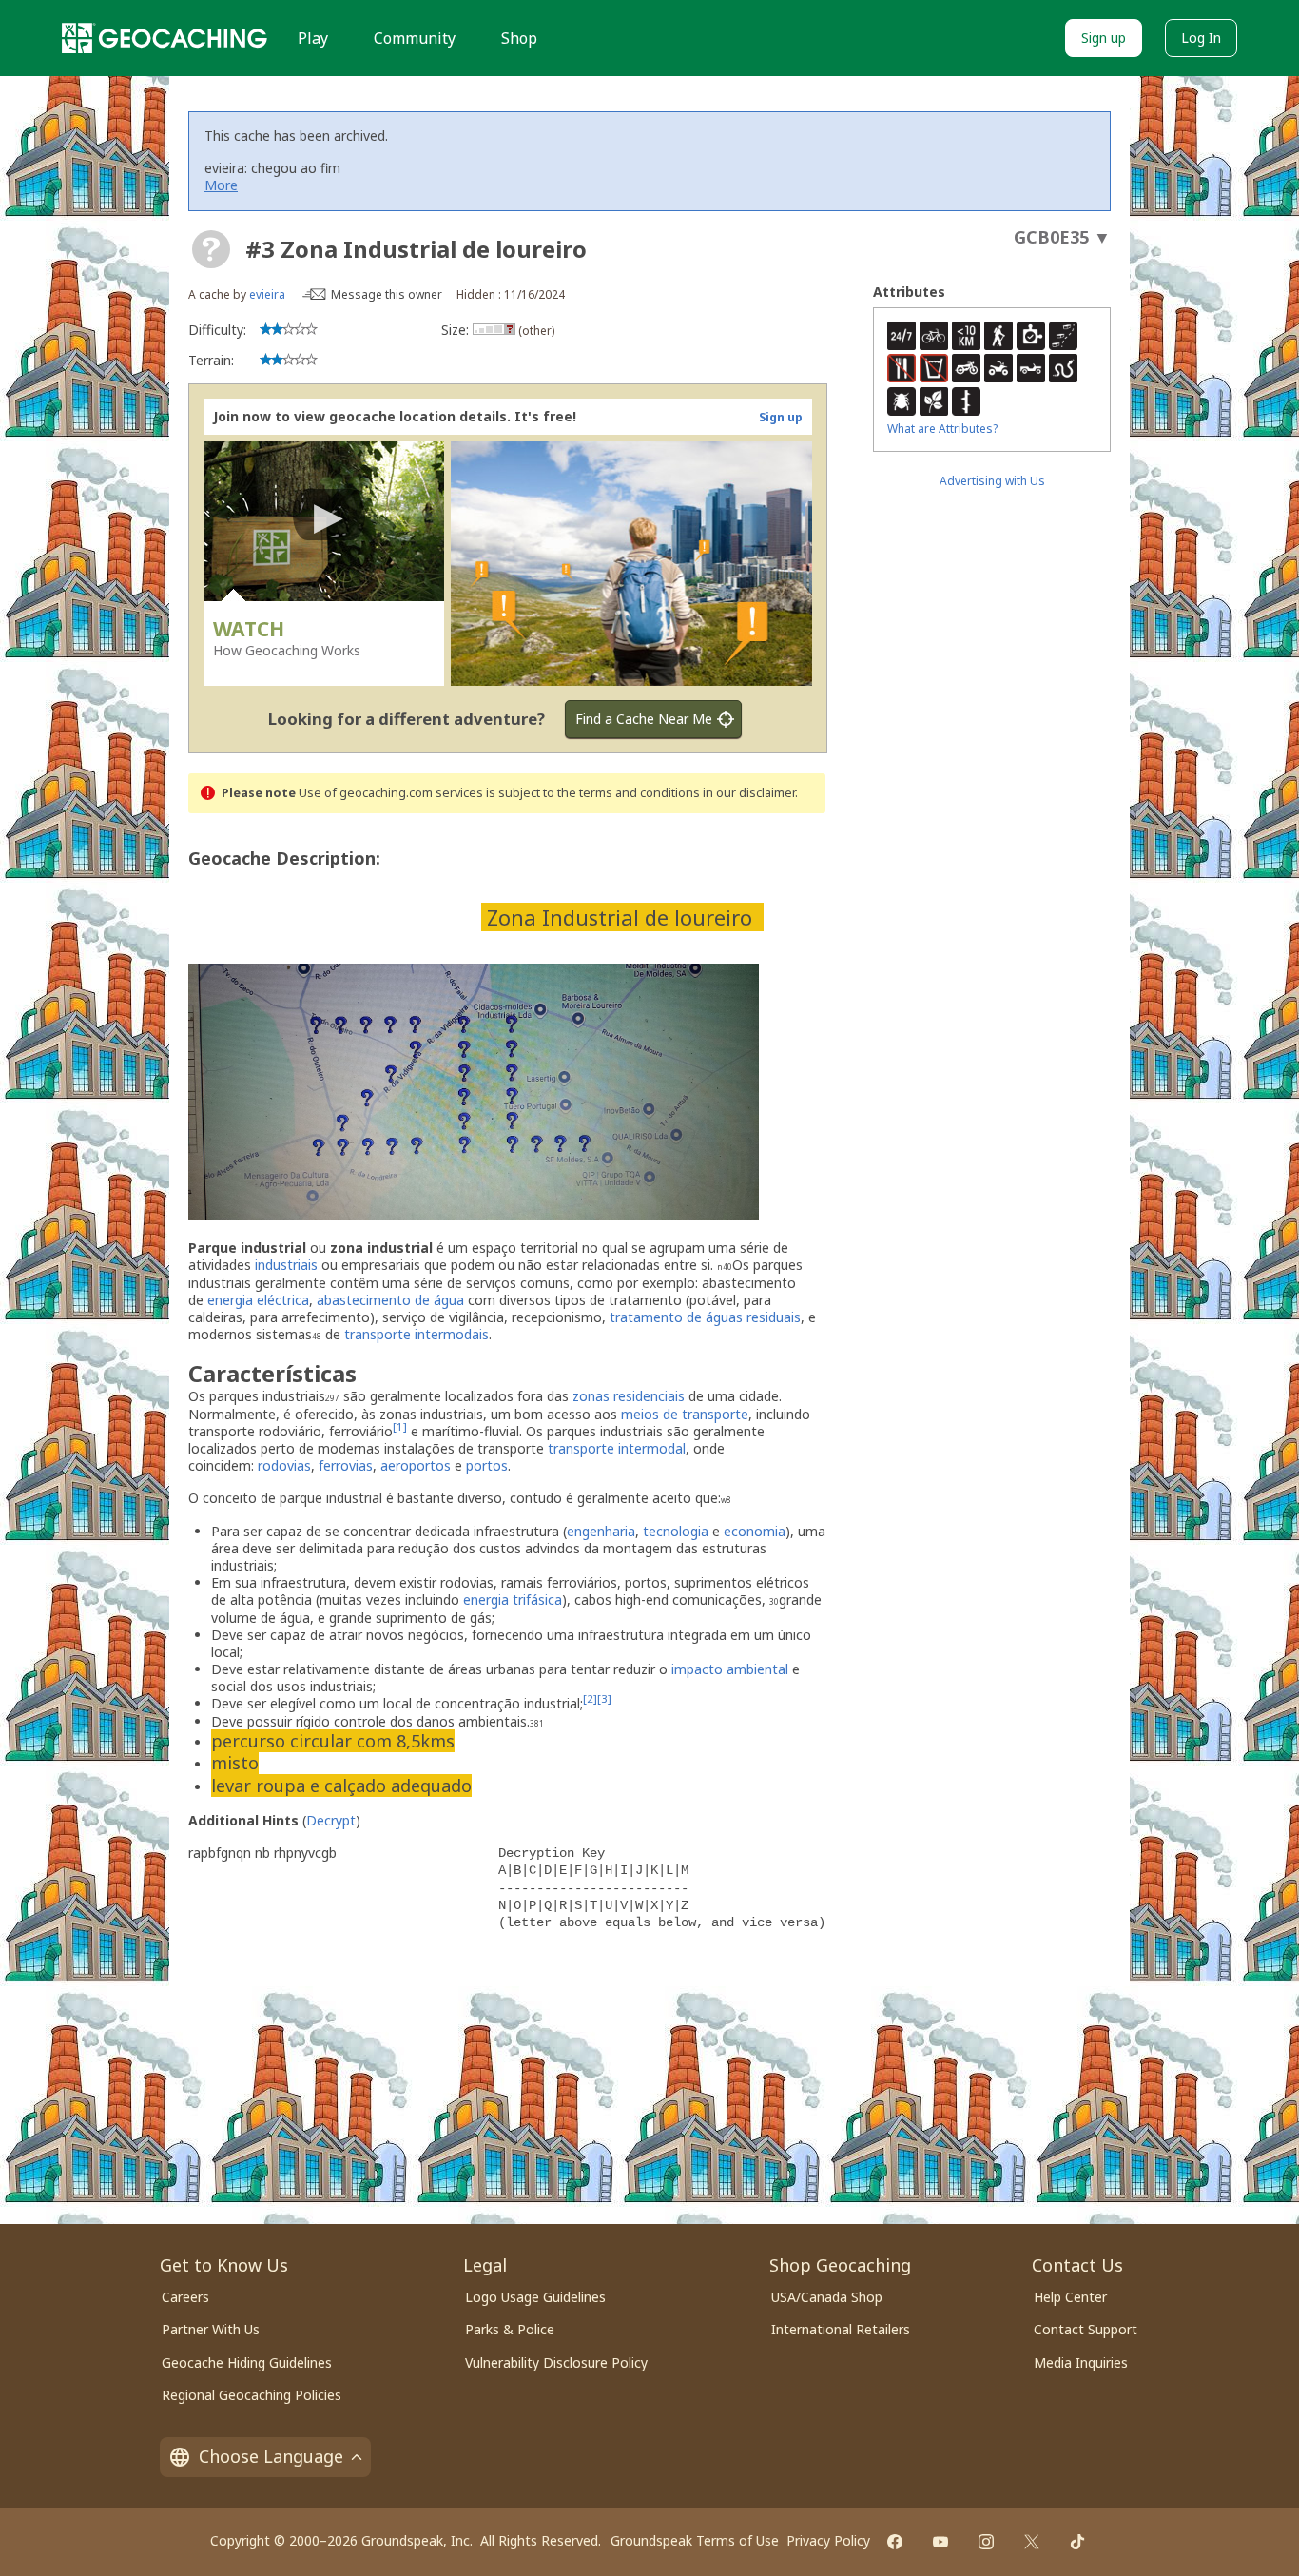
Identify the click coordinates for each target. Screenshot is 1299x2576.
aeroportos (416, 1465)
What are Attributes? (942, 429)
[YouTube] (940, 2542)
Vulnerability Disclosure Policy (556, 2362)
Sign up (1104, 38)
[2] (590, 1699)
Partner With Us (211, 2329)
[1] (400, 1426)
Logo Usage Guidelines (535, 2297)
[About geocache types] (211, 249)
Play (313, 38)
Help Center (1070, 2297)
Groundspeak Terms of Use (695, 2540)
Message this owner (387, 294)
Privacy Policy (828, 2540)
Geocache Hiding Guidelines (247, 2362)
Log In (1201, 38)
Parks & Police (510, 2329)
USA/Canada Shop (827, 2297)
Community (415, 38)
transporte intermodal (617, 1448)
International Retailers (841, 2329)
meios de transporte (685, 1414)
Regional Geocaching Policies (252, 2395)
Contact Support (1086, 2329)
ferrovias (346, 1465)
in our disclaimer (749, 793)
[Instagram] (986, 2542)
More (221, 185)
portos (487, 1465)
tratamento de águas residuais (705, 1317)
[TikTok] (1077, 2542)
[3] (604, 1699)
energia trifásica (513, 1600)
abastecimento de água (390, 1300)
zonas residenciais (629, 1396)
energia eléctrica (258, 1300)
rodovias (284, 1465)
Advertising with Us (992, 481)
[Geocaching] (165, 38)
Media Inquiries (1081, 2362)
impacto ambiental (730, 1669)
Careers (185, 2297)
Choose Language (271, 2456)
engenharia (601, 1531)
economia (755, 1531)
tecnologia (676, 1531)
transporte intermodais (417, 1334)
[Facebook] (895, 2542)
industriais (286, 1265)
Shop (519, 38)
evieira (267, 294)
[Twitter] (1032, 2542)
